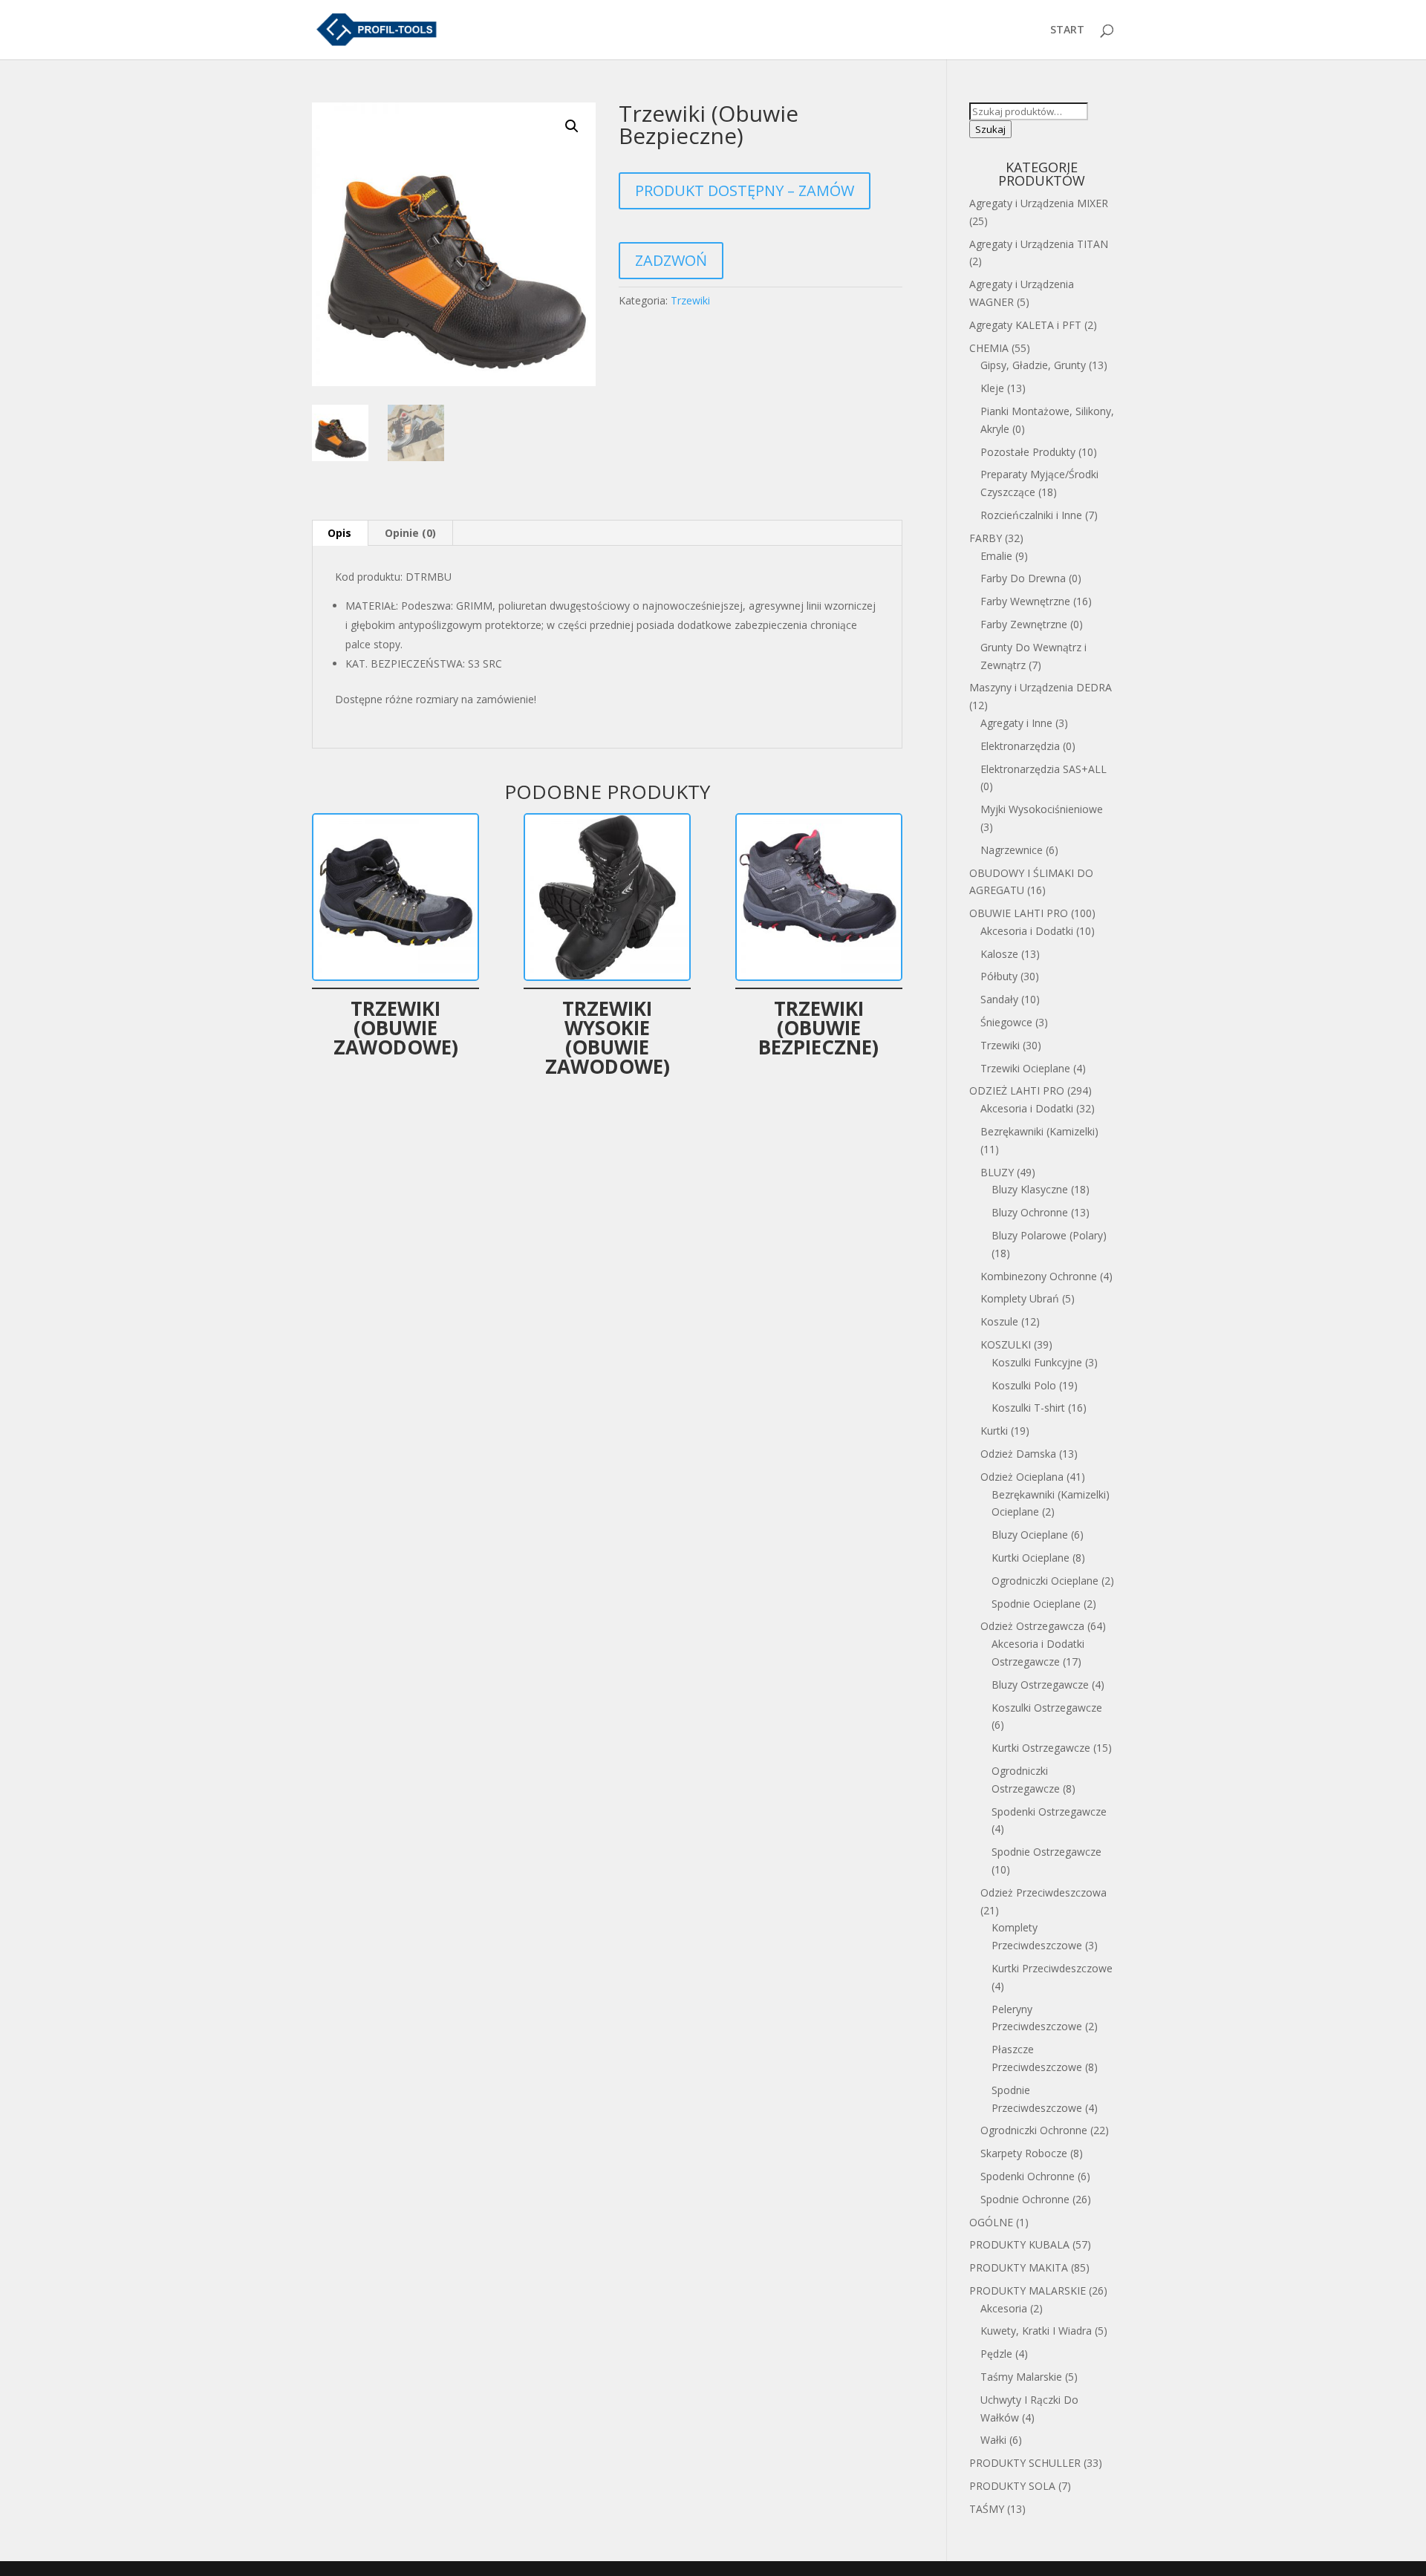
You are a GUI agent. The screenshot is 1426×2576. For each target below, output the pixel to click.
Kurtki (994, 1431)
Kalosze (999, 954)
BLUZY (997, 1172)
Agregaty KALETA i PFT (1025, 325)
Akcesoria (1004, 2308)
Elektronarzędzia (1020, 746)
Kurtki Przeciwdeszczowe (1052, 1968)
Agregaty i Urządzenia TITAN (1039, 244)
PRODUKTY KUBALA (1019, 2244)
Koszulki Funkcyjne (1037, 1362)
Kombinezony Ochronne (1039, 1276)
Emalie (996, 556)
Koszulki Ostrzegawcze (1047, 1708)
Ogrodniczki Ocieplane (1045, 1581)
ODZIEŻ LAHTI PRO (1017, 1090)
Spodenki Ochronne (1028, 2176)
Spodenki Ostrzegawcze (1049, 1812)
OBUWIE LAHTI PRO (1019, 913)
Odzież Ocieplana (1022, 1477)
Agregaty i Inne (1016, 723)
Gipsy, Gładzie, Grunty (1033, 365)
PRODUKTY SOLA (1012, 2486)
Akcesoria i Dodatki (1027, 931)
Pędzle (996, 2354)
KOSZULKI (1006, 1344)
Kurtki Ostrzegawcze (1041, 1748)
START (1067, 30)
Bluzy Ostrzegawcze (1040, 1685)
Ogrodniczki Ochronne (1034, 2130)
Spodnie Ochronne (1025, 2199)
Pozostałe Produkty (1028, 452)
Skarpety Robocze (1024, 2153)
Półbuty (999, 976)
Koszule (999, 1321)
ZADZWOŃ (671, 260)
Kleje (992, 388)
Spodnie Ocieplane (1036, 1604)
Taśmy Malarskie (1021, 2377)
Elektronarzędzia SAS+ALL (1044, 769)
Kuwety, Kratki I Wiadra (1036, 2331)
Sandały (999, 999)
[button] (572, 126)
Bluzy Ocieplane (1030, 1535)
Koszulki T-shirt (1028, 1408)
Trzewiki (690, 300)
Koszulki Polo (1024, 1385)
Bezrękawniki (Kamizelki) (1039, 1131)
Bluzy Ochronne (1030, 1212)
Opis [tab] (339, 533)
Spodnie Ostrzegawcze (1046, 1852)
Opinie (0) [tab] (410, 533)
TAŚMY (987, 2509)
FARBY (986, 538)
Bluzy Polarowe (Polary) (1049, 1235)
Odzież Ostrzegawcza (1032, 1626)
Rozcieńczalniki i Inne (1031, 515)
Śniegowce (1006, 1022)
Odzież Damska (1018, 1454)
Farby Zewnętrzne (1024, 624)
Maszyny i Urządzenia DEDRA (1041, 687)
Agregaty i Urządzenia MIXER (1039, 203)
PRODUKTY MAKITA (1019, 2267)
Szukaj (990, 129)
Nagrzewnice (1012, 850)
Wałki (993, 2440)
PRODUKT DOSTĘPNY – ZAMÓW (745, 190)
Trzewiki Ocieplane (1025, 1068)
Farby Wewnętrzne (1025, 601)
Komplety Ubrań (1020, 1298)
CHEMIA (989, 348)
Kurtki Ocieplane (1031, 1558)
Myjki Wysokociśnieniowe (1042, 809)
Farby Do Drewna (1023, 578)
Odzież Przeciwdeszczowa (1044, 1892)
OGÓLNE (991, 2222)
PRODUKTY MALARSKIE (1028, 2290)
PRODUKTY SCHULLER (1025, 2463)
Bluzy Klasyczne (1030, 1189)
